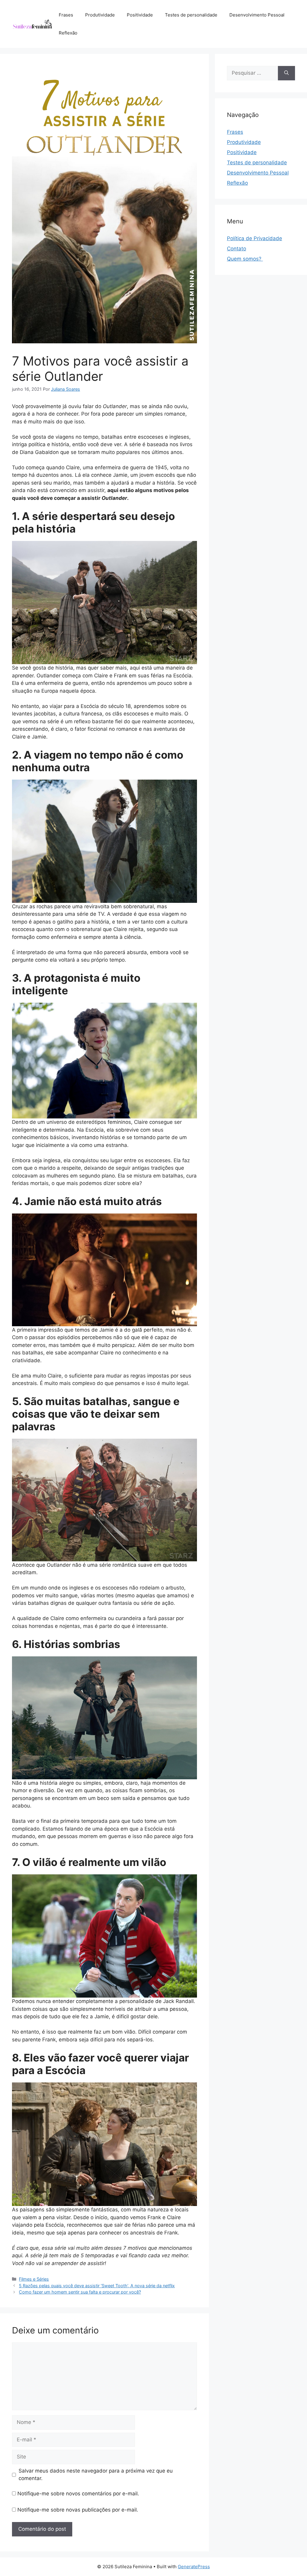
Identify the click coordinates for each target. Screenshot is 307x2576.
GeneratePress (194, 2567)
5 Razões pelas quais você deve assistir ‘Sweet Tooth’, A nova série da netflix (97, 2286)
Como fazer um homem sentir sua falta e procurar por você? (80, 2292)
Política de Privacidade (255, 238)
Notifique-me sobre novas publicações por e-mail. (78, 2510)
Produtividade (100, 15)
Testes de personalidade (191, 15)
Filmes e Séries (34, 2279)
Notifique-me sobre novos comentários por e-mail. (78, 2494)
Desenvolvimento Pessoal (257, 15)
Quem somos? (245, 259)
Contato (237, 249)
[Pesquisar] (286, 73)
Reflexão (68, 33)
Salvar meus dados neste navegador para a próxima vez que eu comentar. (96, 2475)
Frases (66, 15)
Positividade (140, 15)
